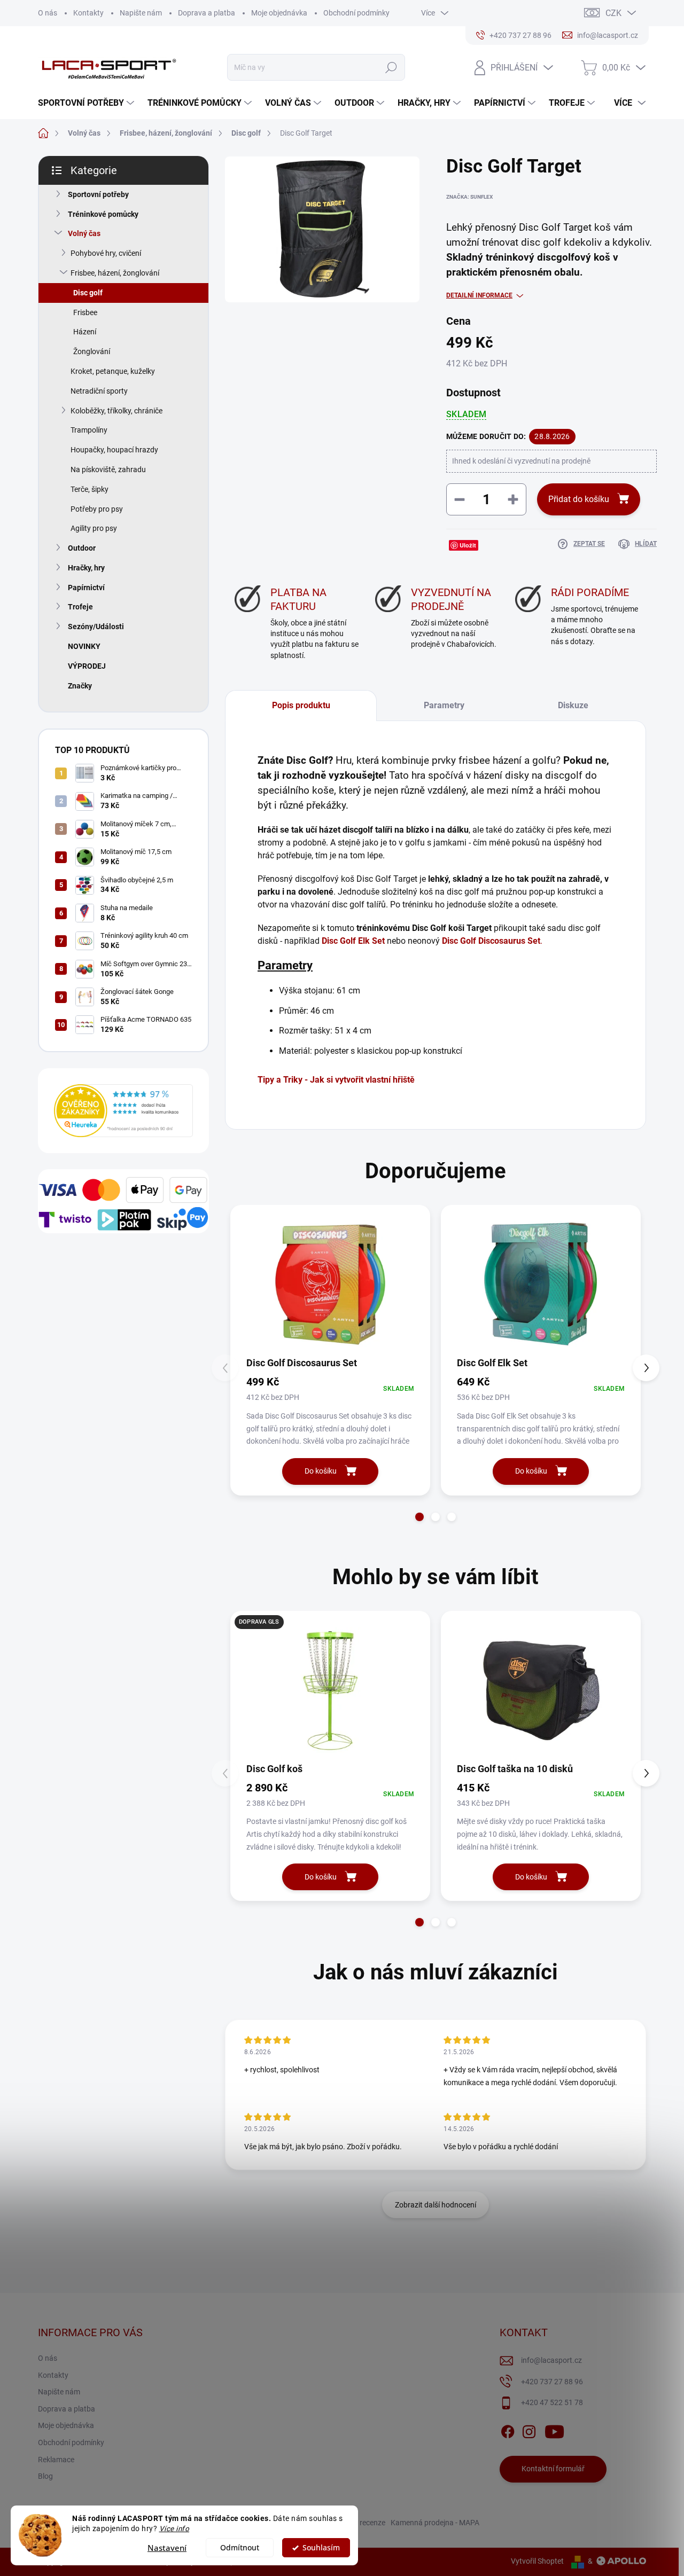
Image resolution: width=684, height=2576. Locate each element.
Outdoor (82, 548)
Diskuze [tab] (573, 705)
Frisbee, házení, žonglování (115, 273)
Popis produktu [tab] (301, 705)
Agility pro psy (94, 528)
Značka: (469, 197)
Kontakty (88, 13)
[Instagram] (529, 2430)
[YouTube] (554, 2430)
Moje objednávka (279, 13)
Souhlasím (321, 2548)
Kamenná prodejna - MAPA (435, 2523)
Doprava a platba (207, 13)
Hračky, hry (86, 568)
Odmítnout (240, 2548)
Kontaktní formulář (553, 2469)
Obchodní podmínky (356, 13)
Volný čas (84, 233)
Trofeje (80, 607)
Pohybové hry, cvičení (106, 253)
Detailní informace (479, 295)
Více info (174, 2528)
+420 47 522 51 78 (552, 2402)
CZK (613, 13)
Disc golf (88, 293)
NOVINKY (84, 646)
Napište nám (141, 13)
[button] (419, 1517)
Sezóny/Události (96, 627)
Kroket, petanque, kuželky (113, 371)
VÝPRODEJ (87, 666)
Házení (85, 332)
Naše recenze (363, 2523)
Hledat (391, 67)
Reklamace (56, 2460)
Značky (80, 686)
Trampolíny (89, 430)
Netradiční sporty (99, 391)
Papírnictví (86, 588)
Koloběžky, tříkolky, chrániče (116, 411)
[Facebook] (508, 2430)
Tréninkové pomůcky (103, 214)
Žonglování (92, 351)
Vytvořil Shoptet (537, 2561)
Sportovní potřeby (98, 194)
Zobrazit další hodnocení (436, 2205)
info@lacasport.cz (551, 2360)
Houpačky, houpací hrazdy (114, 450)
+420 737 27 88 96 (552, 2382)
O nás (48, 13)
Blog (45, 2476)
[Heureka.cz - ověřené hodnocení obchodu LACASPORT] (123, 1111)
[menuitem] (87, 103)
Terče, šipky (90, 489)
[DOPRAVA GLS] (330, 1690)
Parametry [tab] (444, 705)
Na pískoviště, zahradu (108, 469)
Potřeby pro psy (97, 509)
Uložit (468, 545)
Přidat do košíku (579, 499)
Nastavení (167, 2548)
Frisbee (85, 312)
